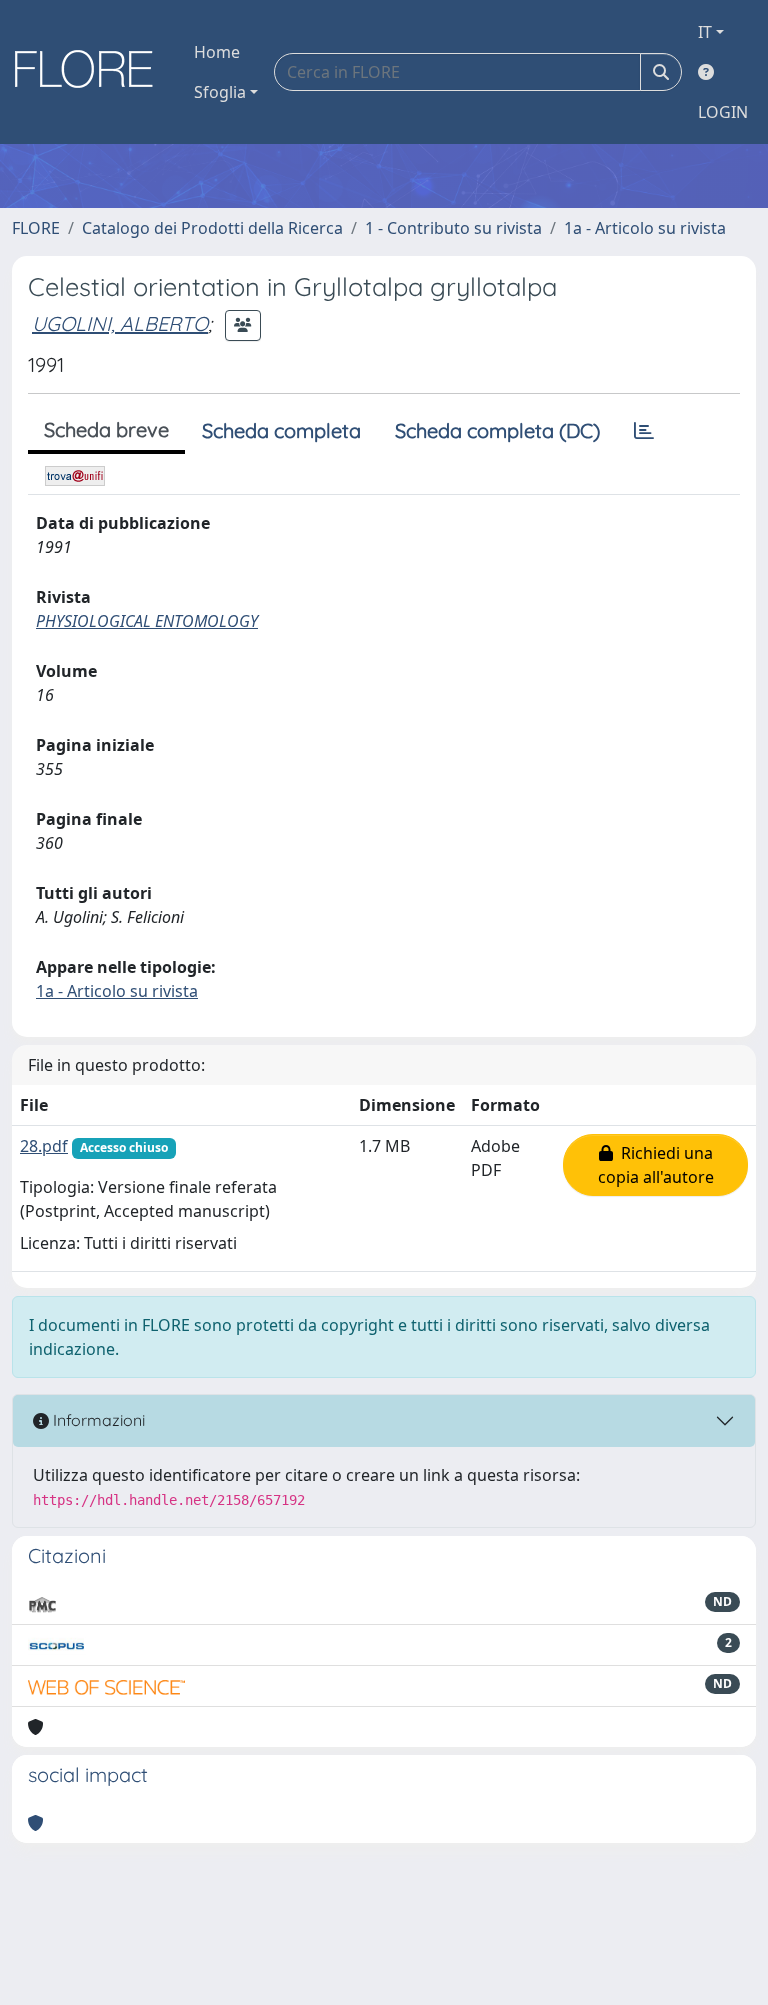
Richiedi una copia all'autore (656, 1165)
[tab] (644, 431)
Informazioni (97, 1420)
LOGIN (723, 112)
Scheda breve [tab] (106, 429)
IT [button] (705, 32)
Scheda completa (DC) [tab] (497, 430)
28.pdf (44, 1146)
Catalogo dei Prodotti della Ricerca (212, 228)
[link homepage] (91, 72)
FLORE (36, 228)
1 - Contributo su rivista (453, 228)
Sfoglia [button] (220, 92)
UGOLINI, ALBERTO (120, 323)
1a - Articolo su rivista (645, 228)
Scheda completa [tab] (281, 430)
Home (217, 52)
